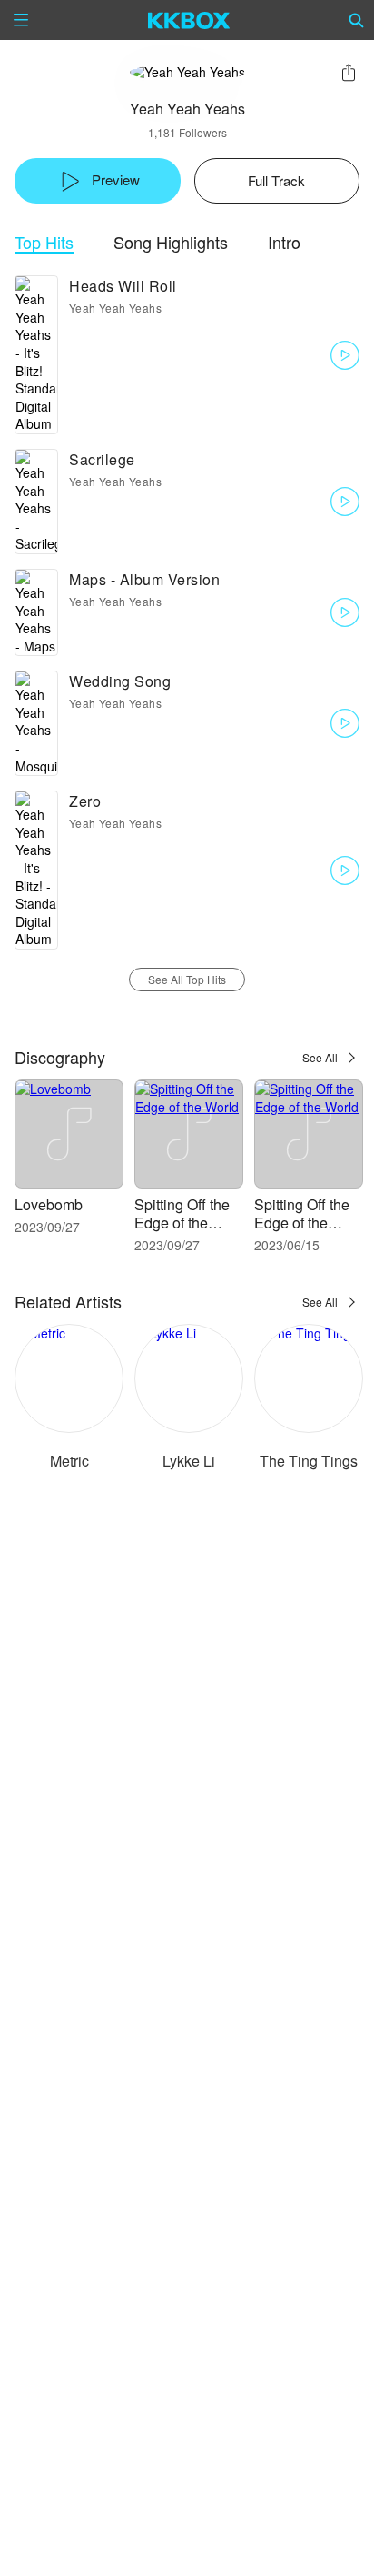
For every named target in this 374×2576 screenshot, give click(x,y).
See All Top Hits (187, 979)
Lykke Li (189, 1461)
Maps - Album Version (144, 579)
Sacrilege (102, 459)
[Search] (357, 20)
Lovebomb (49, 1204)
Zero (85, 801)
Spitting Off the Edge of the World (182, 1223)
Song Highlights (171, 242)
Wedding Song (120, 681)
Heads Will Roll (123, 286)
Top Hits (44, 242)
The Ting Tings (309, 1461)
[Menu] (21, 20)
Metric (69, 1461)
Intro (284, 242)
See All (320, 1057)
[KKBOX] (189, 20)
